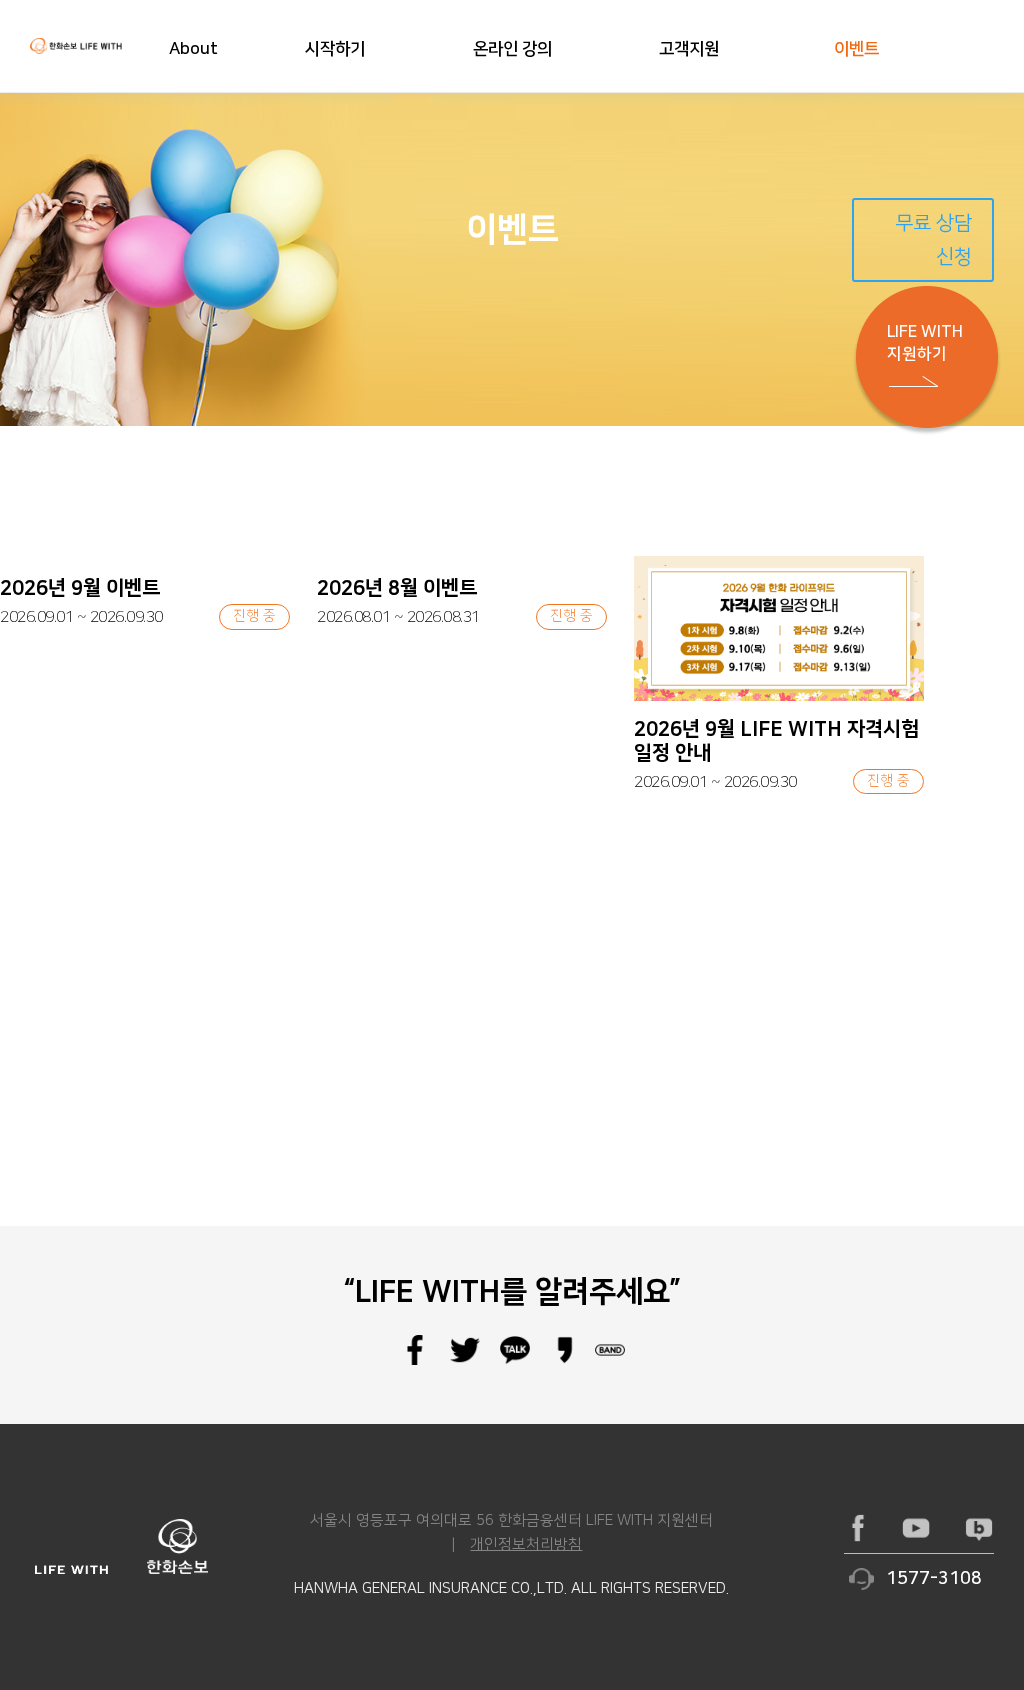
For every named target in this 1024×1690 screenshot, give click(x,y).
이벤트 (856, 49)
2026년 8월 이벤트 (397, 588)
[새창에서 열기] (858, 1528)
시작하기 (335, 49)
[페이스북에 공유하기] (415, 1361)
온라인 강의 (512, 49)
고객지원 (689, 49)
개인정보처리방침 (526, 1544)
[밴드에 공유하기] (610, 1361)
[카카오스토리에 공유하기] (565, 1361)
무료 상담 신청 (933, 240)
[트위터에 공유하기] (465, 1361)
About (193, 49)
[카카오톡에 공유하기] (515, 1361)
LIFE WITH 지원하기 (925, 343)
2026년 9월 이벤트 (80, 588)
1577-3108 (934, 1579)
